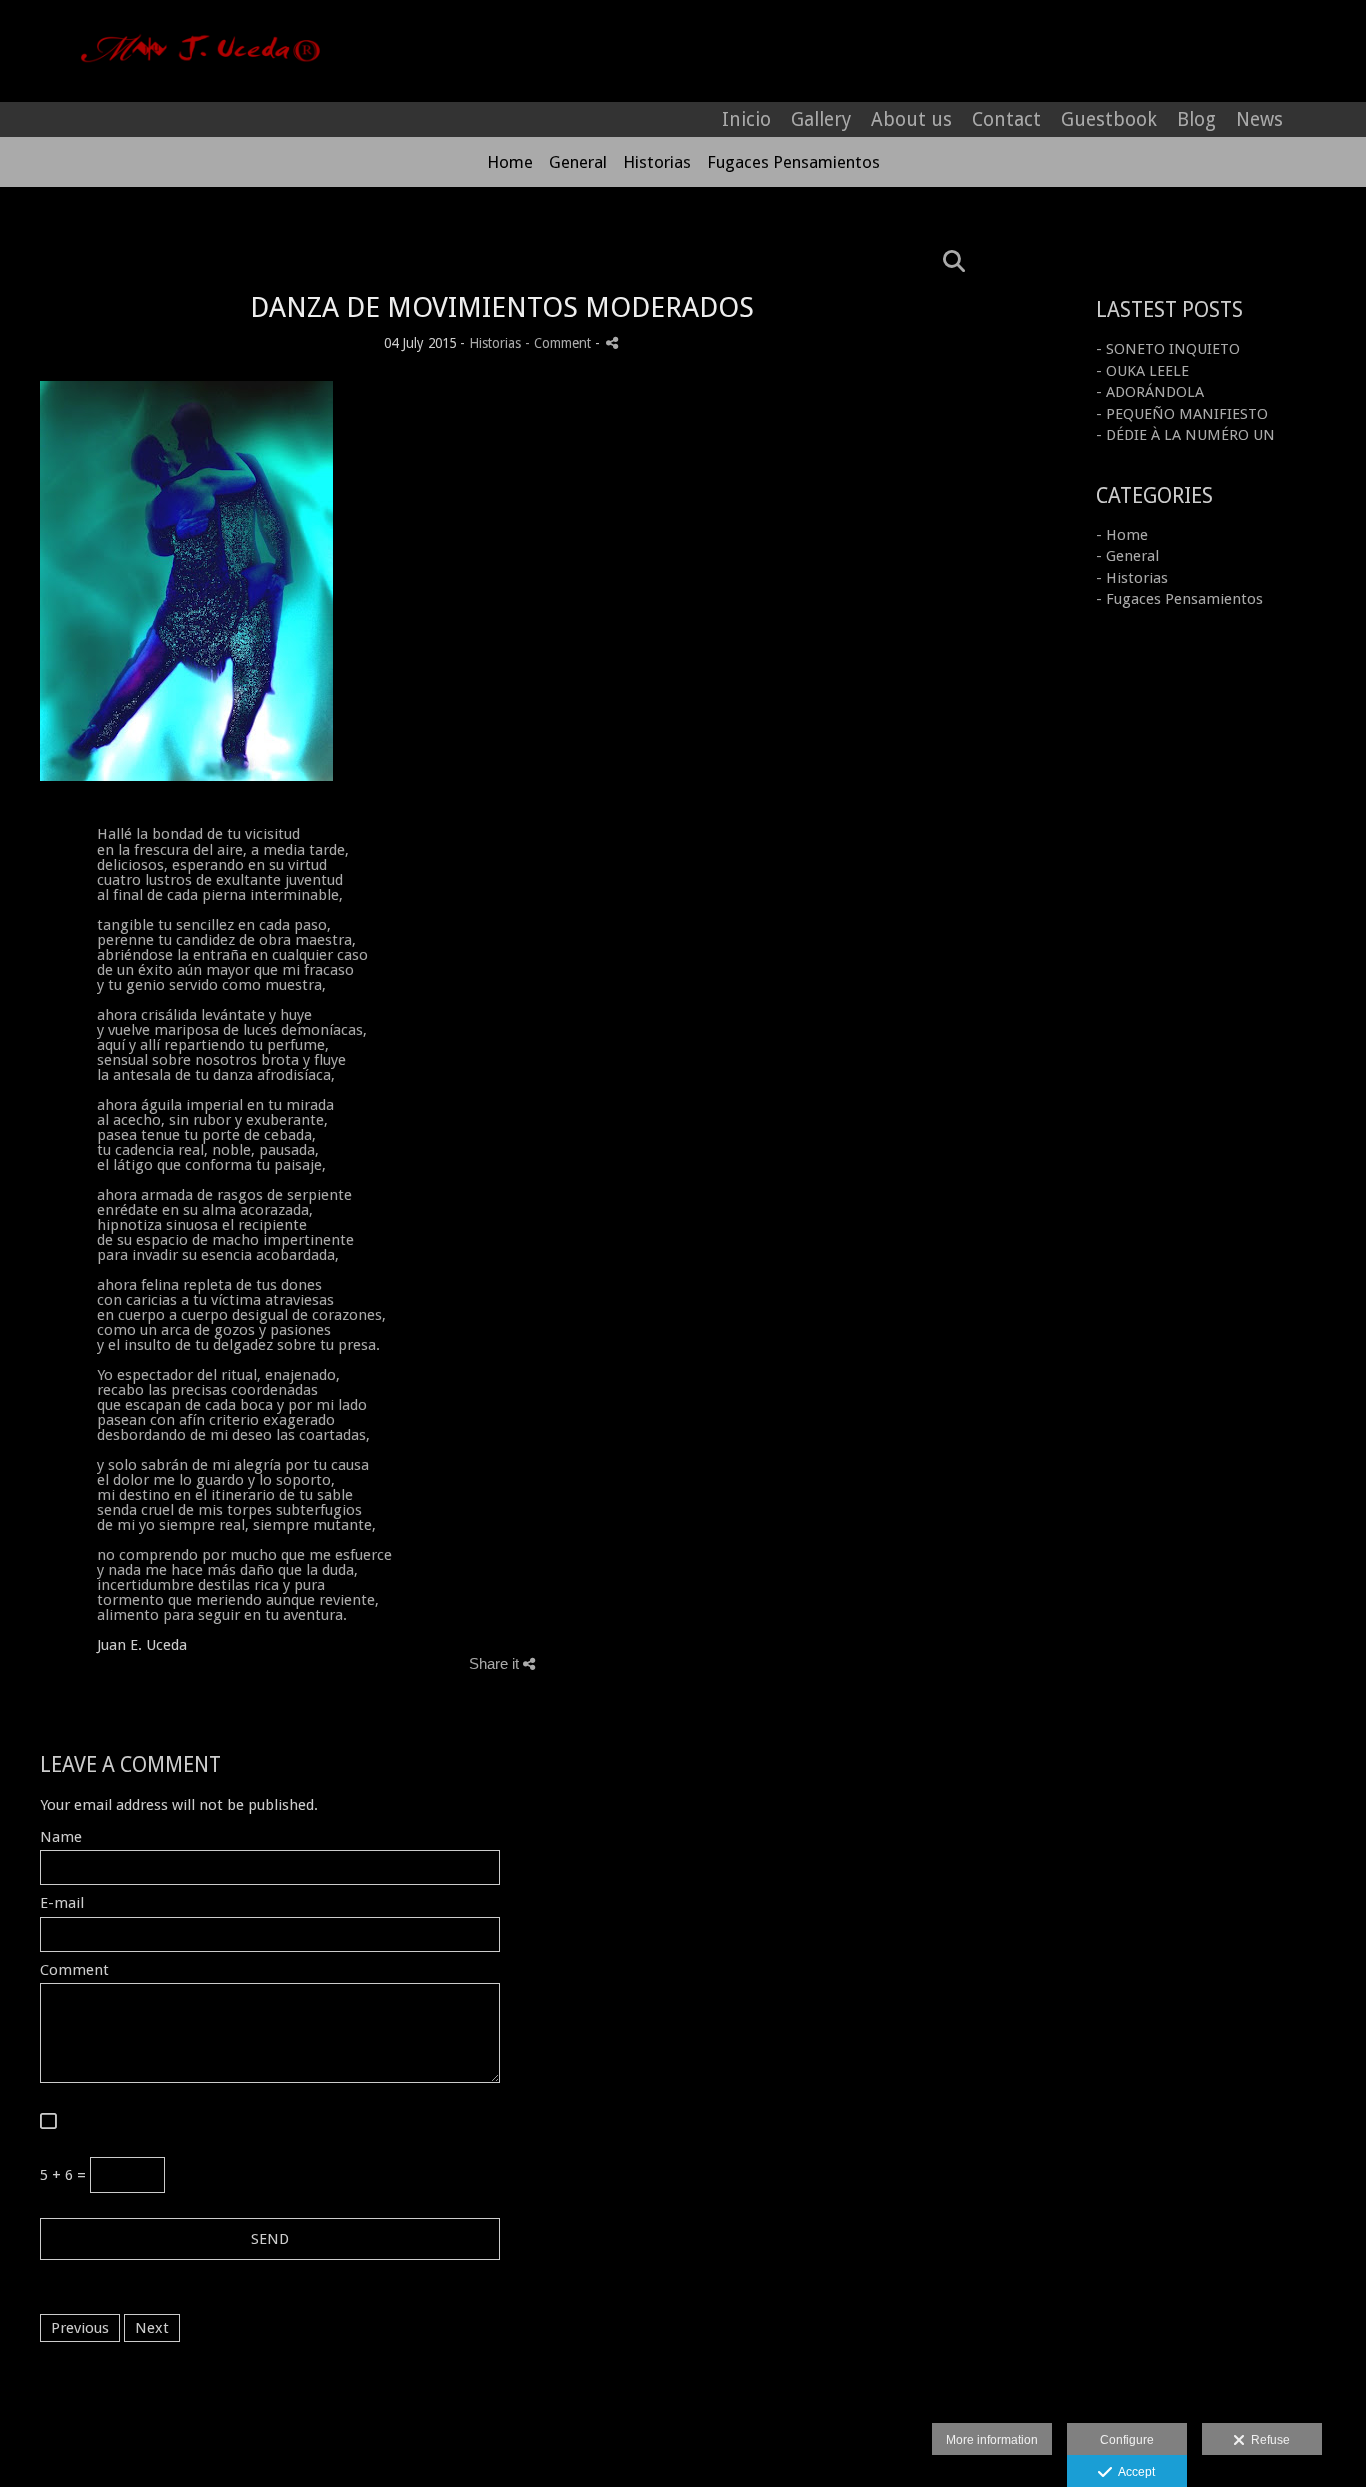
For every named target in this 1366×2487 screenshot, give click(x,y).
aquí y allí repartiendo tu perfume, (213, 1045)
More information (992, 2440)
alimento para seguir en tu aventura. (222, 1615)
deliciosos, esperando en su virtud (212, 865)
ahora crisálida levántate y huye (204, 1015)
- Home (1122, 535)
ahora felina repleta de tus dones (209, 1285)
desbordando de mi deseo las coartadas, (233, 1435)
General (578, 162)
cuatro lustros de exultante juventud (220, 880)
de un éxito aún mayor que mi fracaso (225, 970)
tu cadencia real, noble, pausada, (208, 1150)
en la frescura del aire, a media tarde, (223, 850)
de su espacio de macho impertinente (225, 1240)
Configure (1127, 2440)
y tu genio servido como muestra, (211, 985)
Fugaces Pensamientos (793, 162)
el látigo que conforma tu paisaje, (211, 1165)
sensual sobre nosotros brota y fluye (221, 1060)
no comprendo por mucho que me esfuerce (244, 1555)
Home (510, 162)
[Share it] (612, 342)
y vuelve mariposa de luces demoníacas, (232, 1030)
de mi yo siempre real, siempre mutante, (236, 1525)
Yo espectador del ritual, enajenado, (218, 1375)
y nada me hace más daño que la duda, (227, 1570)
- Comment (560, 343)
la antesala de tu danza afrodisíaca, (216, 1075)
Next (152, 2328)
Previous (80, 2328)
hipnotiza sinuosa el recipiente (202, 1225)
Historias (657, 162)
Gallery (821, 119)
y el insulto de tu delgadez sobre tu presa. (238, 1345)
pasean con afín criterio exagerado (216, 1420)
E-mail (62, 1903)
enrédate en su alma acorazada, (205, 1210)
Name (61, 1837)
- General (1127, 556)
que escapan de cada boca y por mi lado (232, 1405)
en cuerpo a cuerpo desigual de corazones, (241, 1315)
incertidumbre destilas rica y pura (211, 1585)
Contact (1006, 119)
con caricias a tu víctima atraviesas (215, 1300)
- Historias (1132, 578)
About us (911, 119)
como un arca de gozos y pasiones (214, 1330)
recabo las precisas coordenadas (207, 1390)
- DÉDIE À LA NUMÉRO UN (1185, 435)
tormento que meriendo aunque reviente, (238, 1600)
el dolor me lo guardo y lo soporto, (216, 1480)
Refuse (1267, 2440)
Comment (74, 1970)
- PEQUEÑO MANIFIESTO (1182, 414)
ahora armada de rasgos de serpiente (224, 1195)
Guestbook (1109, 119)
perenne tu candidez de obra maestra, (226, 940)
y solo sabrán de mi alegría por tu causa (233, 1465)
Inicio (746, 119)
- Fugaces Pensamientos (1179, 599)
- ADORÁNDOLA (1150, 392)
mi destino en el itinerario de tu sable (225, 1495)
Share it (496, 1663)
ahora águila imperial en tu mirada (215, 1105)
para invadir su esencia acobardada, (218, 1255)
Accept (1133, 2472)
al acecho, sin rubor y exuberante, (212, 1120)
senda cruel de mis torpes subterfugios (229, 1510)
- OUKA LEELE (1142, 371)
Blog (1196, 119)
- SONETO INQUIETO (1168, 349)
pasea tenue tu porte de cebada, (206, 1135)
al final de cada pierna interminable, (220, 895)
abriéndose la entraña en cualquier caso (232, 955)
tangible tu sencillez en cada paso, (214, 925)
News (1259, 119)
